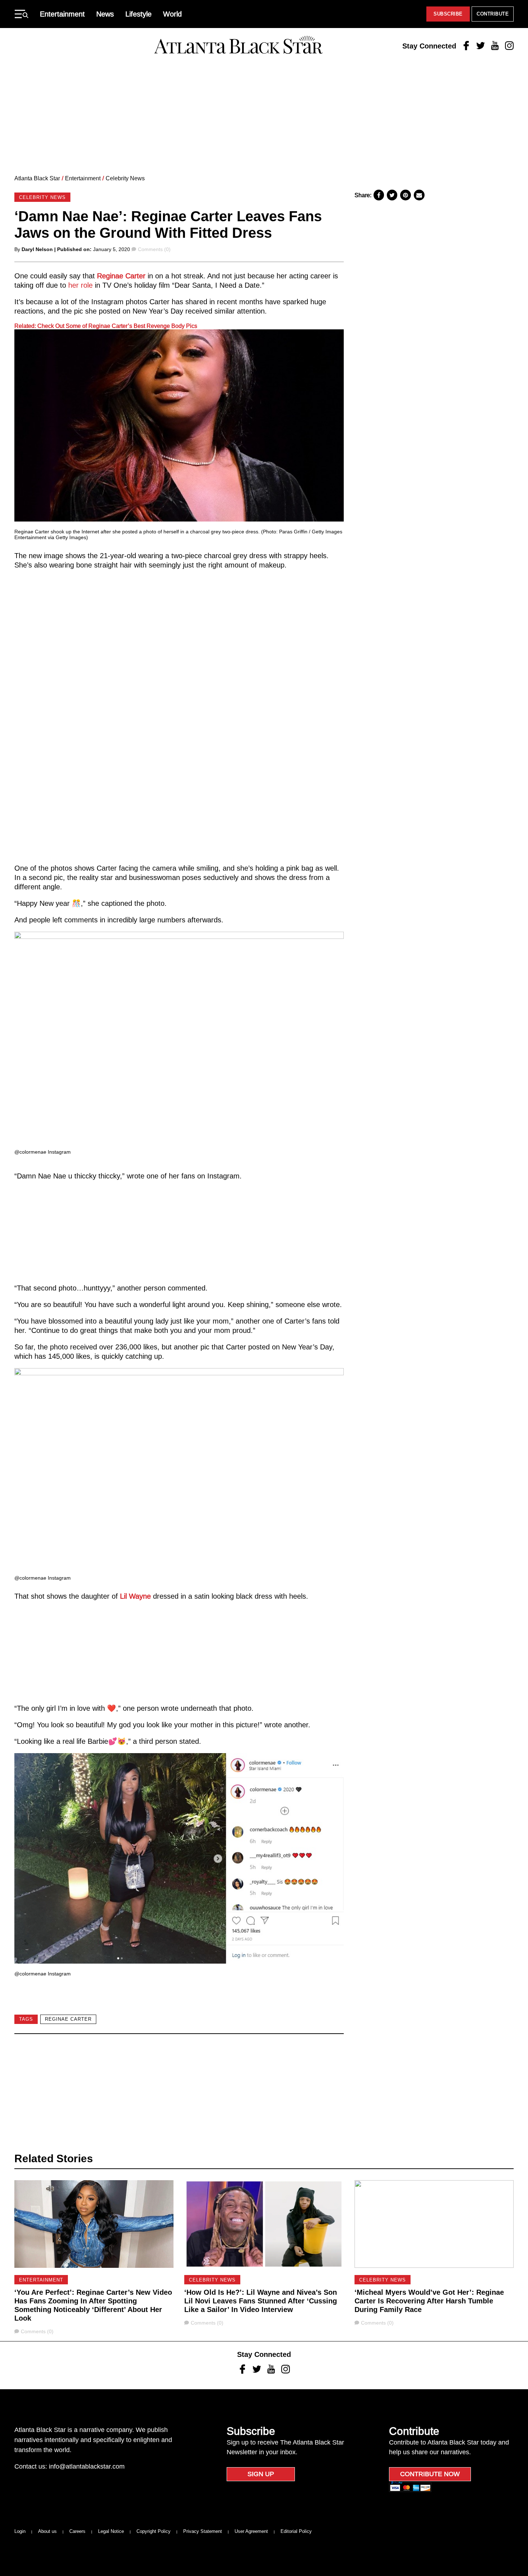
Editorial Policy (296, 2531)
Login (20, 2531)
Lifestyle (138, 14)
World (172, 14)
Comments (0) (154, 249)
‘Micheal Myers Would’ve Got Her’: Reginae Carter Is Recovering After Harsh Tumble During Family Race (429, 2301)
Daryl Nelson (37, 249)
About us (47, 2531)
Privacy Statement (203, 2531)
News (105, 14)
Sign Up (261, 2474)
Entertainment (62, 14)
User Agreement (251, 2531)
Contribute (493, 14)
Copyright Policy (154, 2531)
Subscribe (448, 14)
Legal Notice (111, 2531)
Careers (77, 2531)
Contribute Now (430, 2474)
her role (80, 285)
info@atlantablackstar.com (87, 2466)
